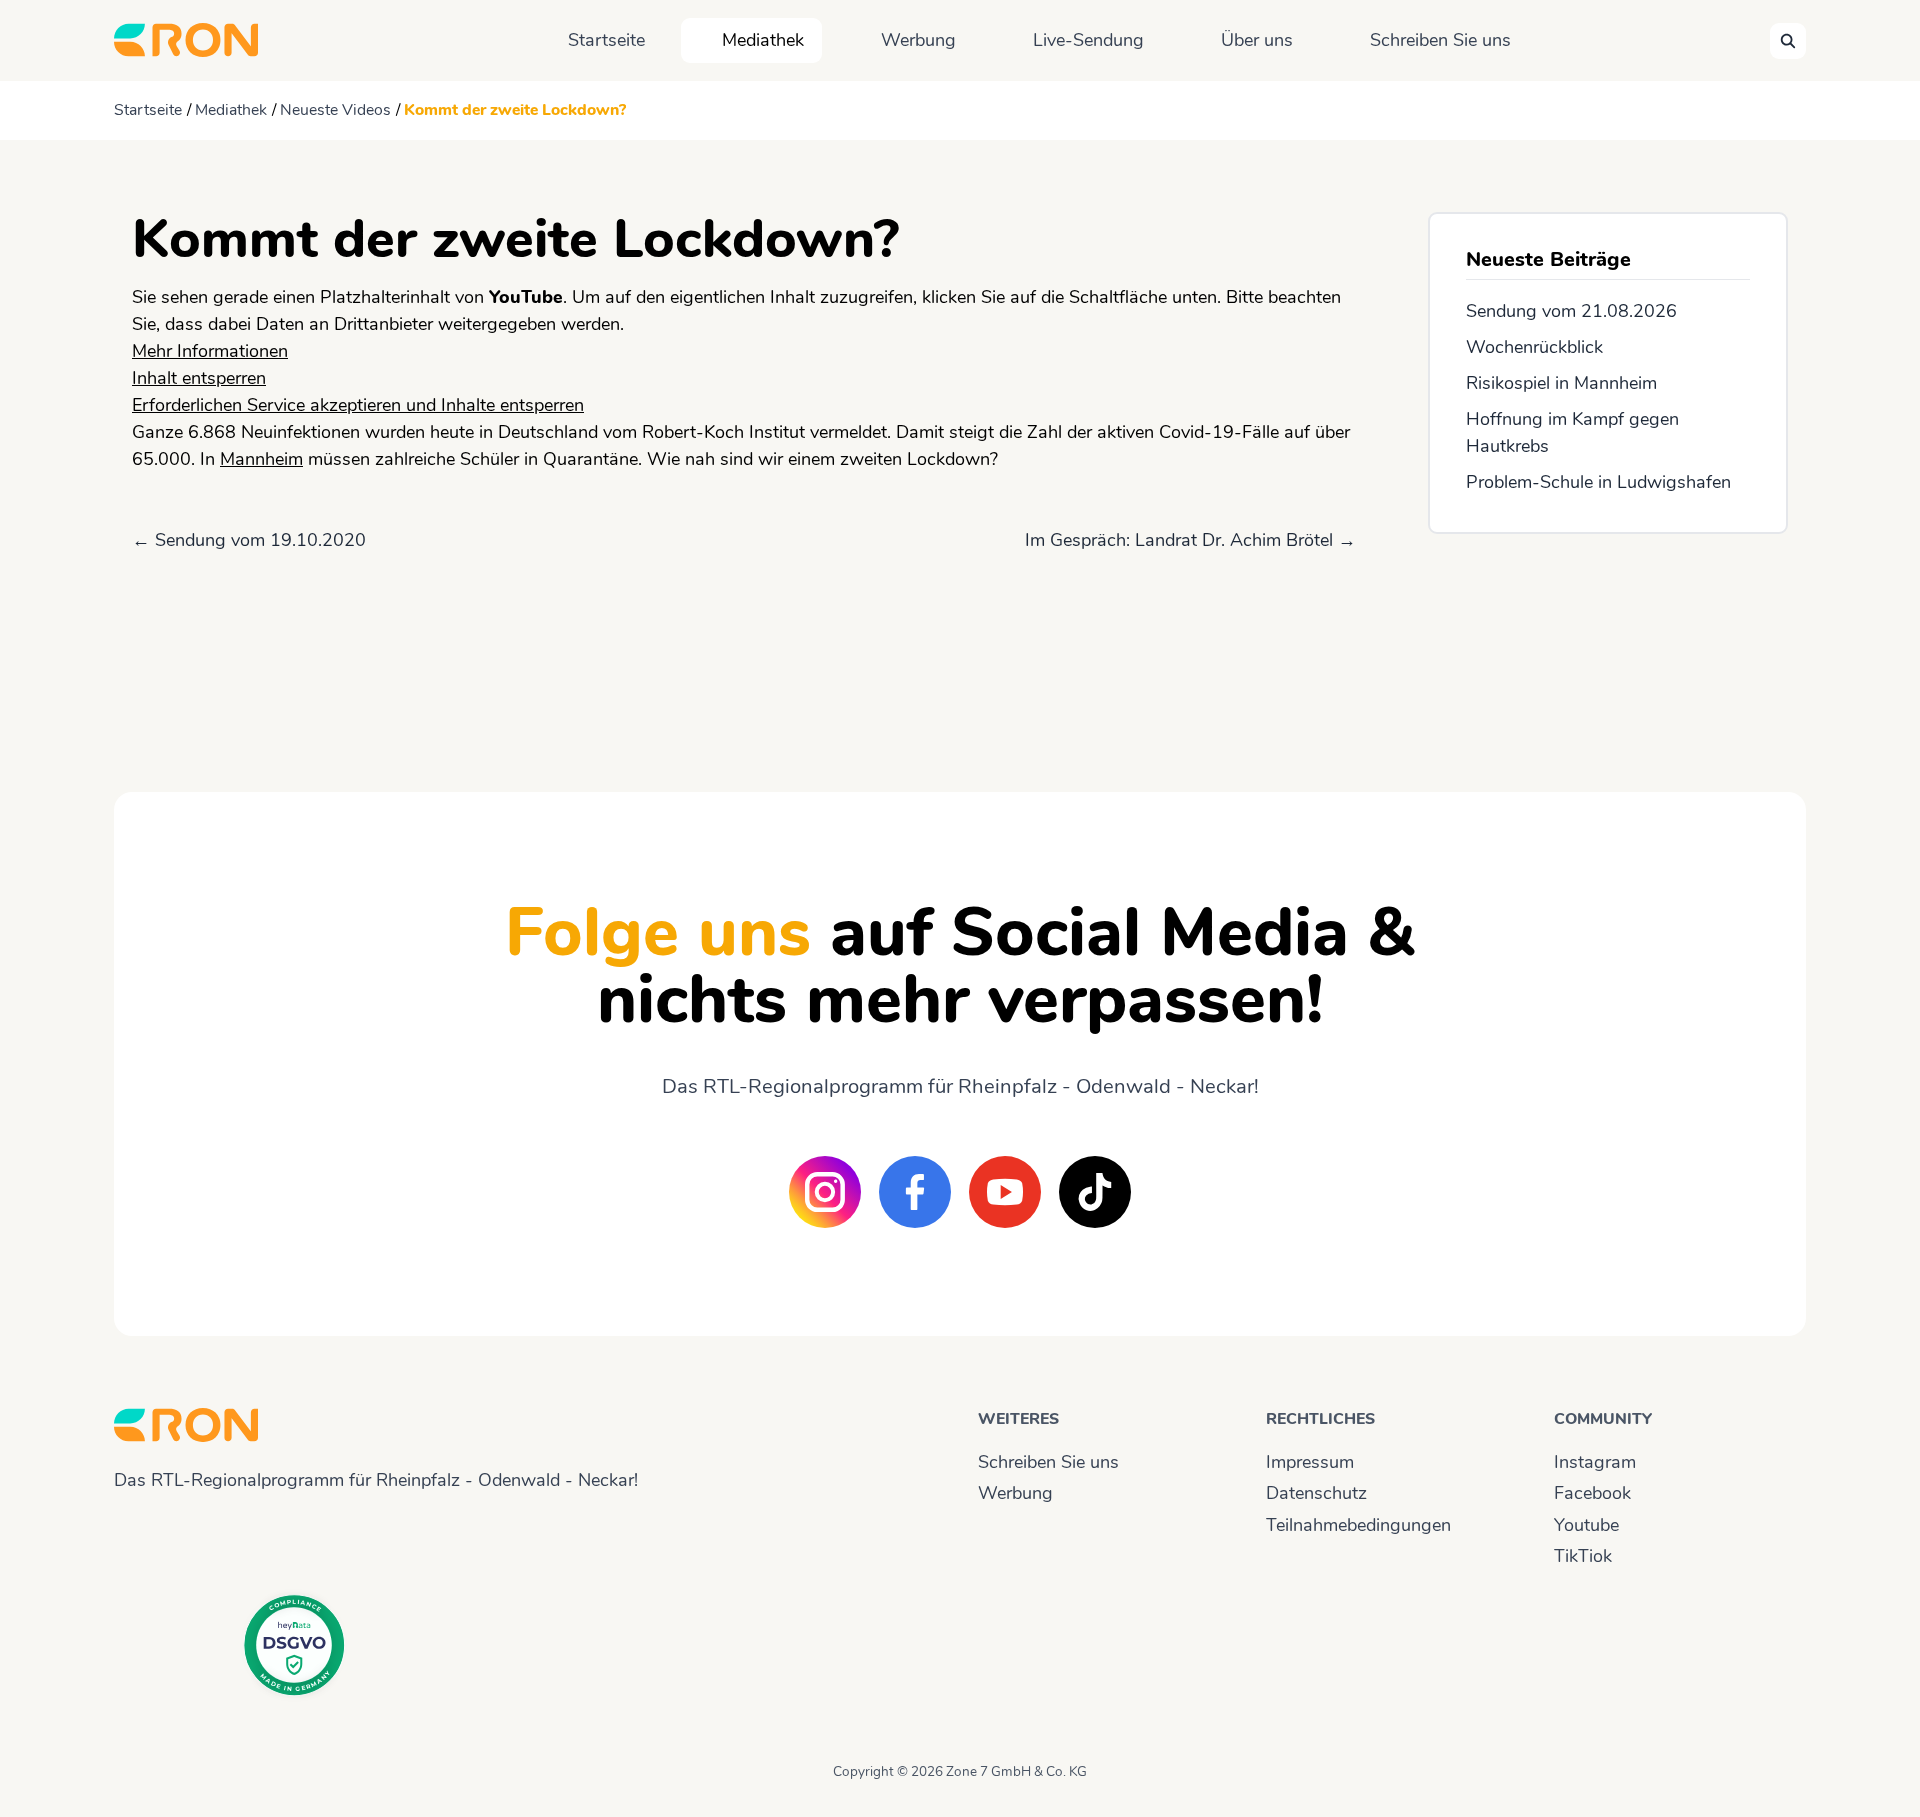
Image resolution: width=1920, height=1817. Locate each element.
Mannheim (261, 459)
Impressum (1310, 1462)
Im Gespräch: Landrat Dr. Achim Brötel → (1190, 540)
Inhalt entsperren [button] (199, 378)
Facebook (1592, 1493)
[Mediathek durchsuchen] (1788, 41)
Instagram (1595, 1462)
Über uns (1257, 40)
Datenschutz (1316, 1493)
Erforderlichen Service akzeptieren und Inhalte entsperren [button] (358, 405)
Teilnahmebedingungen (1358, 1525)
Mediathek (763, 40)
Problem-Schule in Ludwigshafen (1598, 482)
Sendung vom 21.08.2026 (1571, 311)
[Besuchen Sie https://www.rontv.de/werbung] (1608, 645)
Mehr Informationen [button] (210, 351)
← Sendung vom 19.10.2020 (249, 540)
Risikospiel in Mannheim (1561, 383)
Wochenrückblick (1534, 347)
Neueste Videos (335, 110)
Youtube (1586, 1525)
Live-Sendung (1088, 40)
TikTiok (1583, 1556)
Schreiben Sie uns (1440, 40)
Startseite (606, 40)
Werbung (918, 40)
